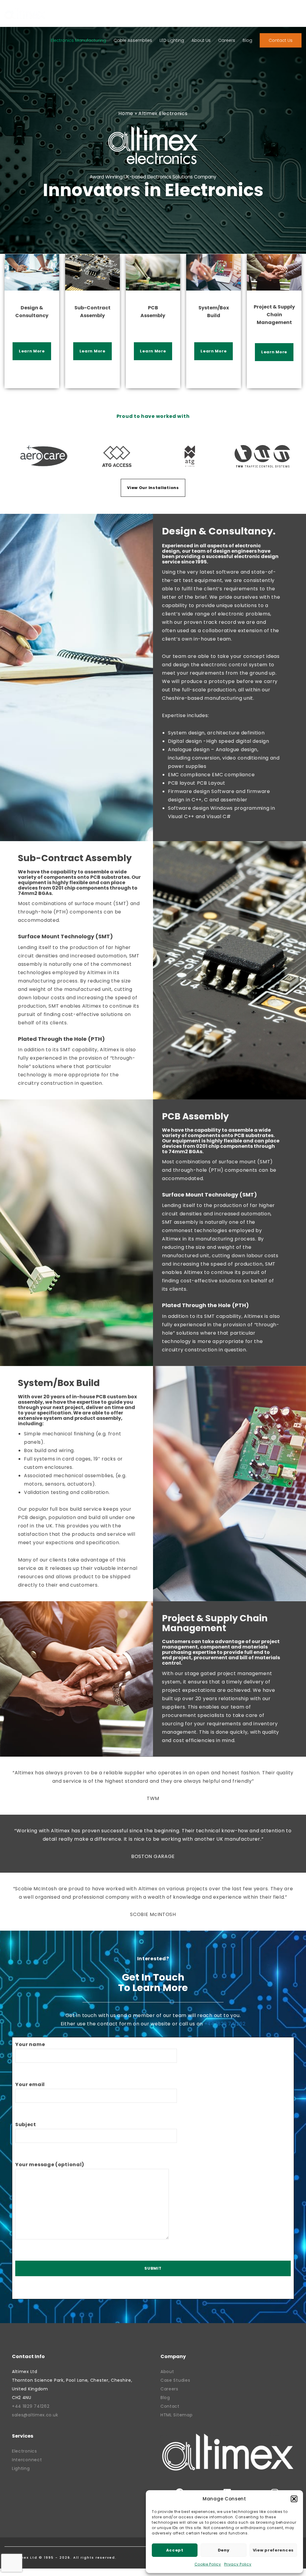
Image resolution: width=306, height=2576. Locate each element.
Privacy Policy (238, 2564)
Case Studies (175, 2380)
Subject (26, 2124)
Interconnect (27, 2460)
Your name (30, 2044)
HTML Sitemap (176, 2415)
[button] (294, 2499)
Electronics (25, 2451)
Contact (170, 2406)
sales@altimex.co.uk (35, 2415)
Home (126, 113)
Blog (165, 2398)
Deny (224, 2550)
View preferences (273, 2550)
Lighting (21, 2468)
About (167, 2372)
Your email (30, 2084)
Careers (169, 2389)
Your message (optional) (50, 2165)
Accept (175, 2550)
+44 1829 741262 (225, 2024)
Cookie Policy (208, 2564)
